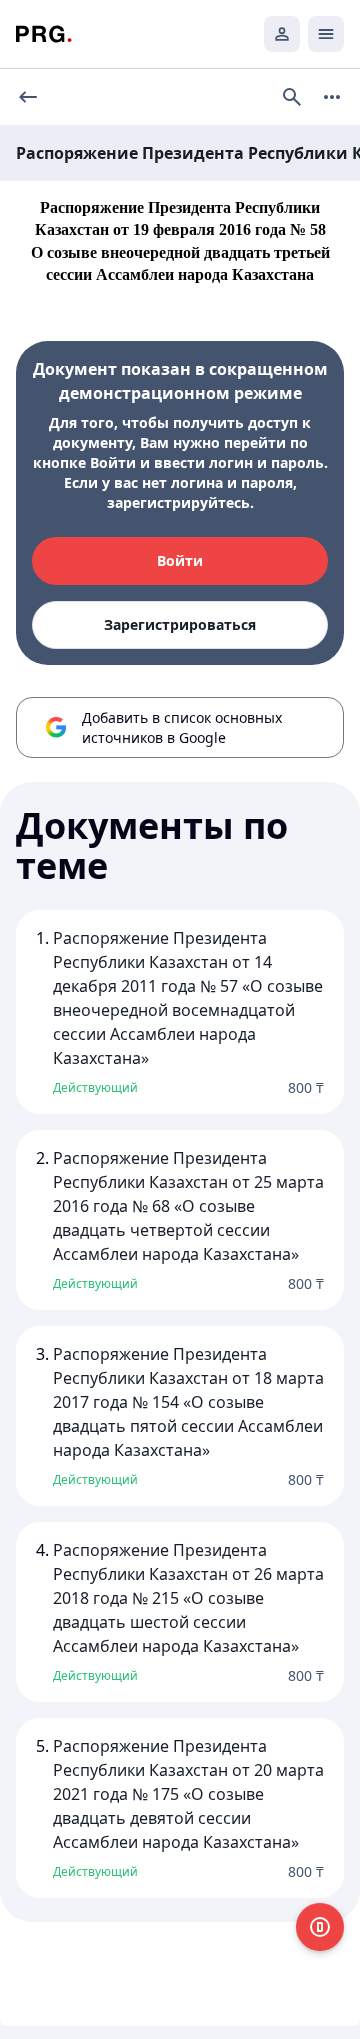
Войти (180, 560)
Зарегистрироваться (180, 624)
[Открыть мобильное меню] (326, 34)
